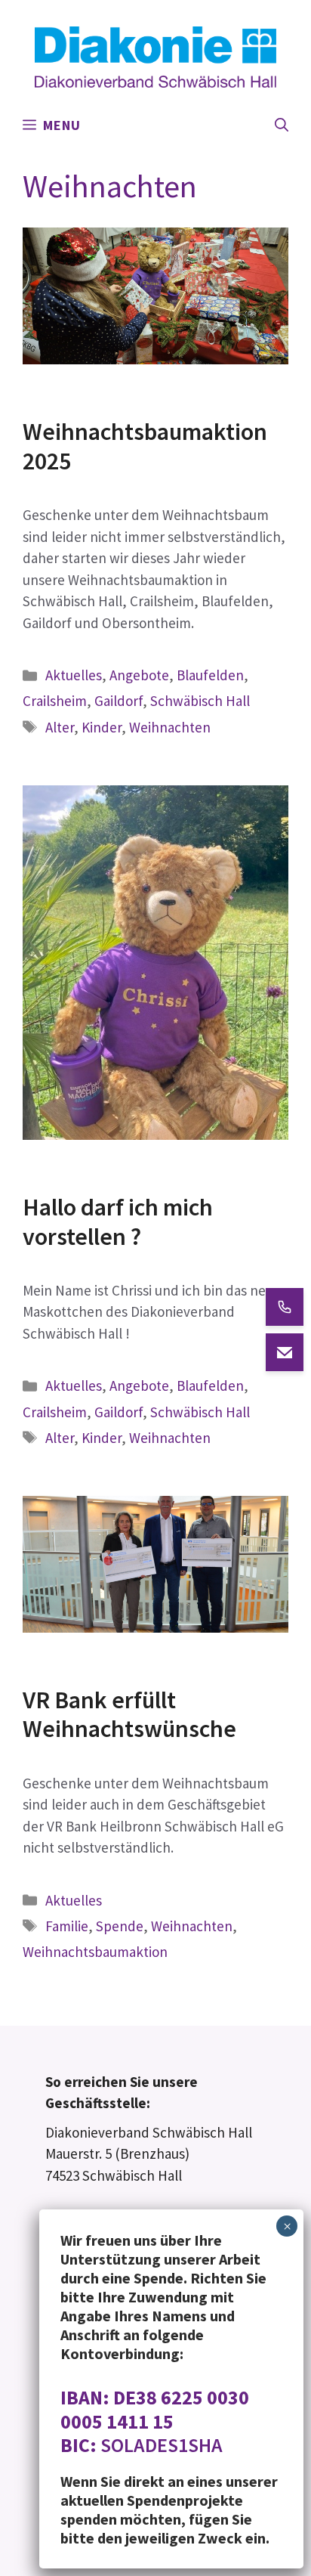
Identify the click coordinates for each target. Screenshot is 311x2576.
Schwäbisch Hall (200, 701)
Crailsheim (55, 701)
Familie (67, 1926)
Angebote (139, 675)
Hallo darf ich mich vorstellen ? (118, 1221)
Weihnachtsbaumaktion (95, 1952)
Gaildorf (119, 701)
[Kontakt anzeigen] (285, 1307)
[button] (282, 125)
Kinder (102, 727)
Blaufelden (210, 675)
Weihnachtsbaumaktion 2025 (145, 446)
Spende (120, 1926)
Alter (60, 727)
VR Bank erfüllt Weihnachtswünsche (129, 1714)
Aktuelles (74, 675)
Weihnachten (170, 727)
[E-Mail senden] (285, 1352)
